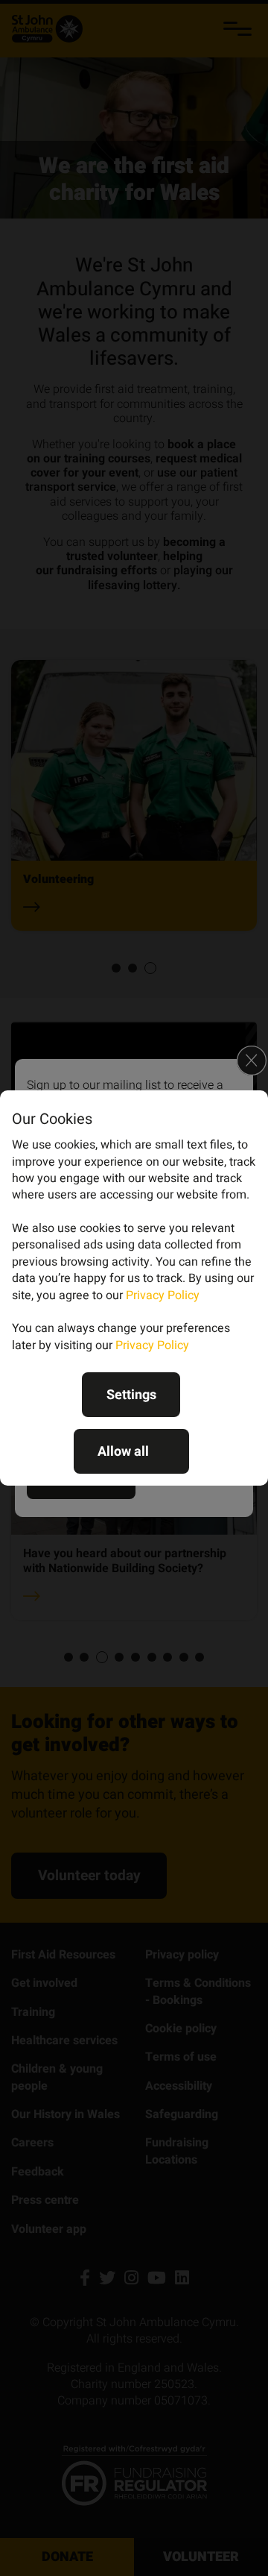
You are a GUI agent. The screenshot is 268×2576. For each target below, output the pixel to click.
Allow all (123, 1452)
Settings (131, 1395)
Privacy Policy (163, 1295)
